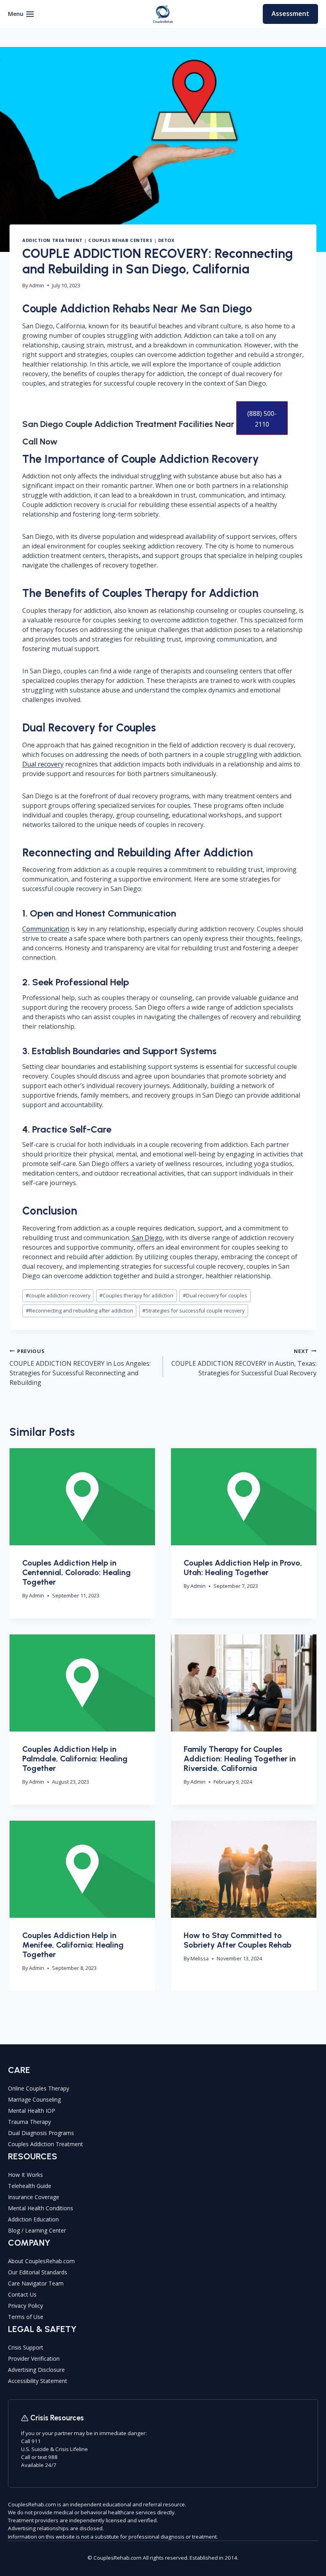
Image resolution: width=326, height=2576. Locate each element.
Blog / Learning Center (37, 2230)
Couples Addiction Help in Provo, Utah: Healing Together (243, 1568)
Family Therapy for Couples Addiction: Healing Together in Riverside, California (240, 1759)
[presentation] (82, 1497)
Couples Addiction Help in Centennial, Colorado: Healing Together (77, 1572)
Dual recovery (43, 764)
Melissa (200, 1958)
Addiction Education (33, 2219)
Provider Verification (34, 2359)
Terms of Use (26, 2317)
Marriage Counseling (34, 2099)
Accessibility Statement (38, 2381)
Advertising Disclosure (36, 2370)
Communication (46, 929)
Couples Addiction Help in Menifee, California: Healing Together (73, 1945)
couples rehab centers (120, 240)
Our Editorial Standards (38, 2272)
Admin (37, 285)
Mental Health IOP (32, 2111)
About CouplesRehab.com (41, 2261)
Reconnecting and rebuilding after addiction (80, 1310)
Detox (166, 240)
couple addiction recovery (58, 1295)
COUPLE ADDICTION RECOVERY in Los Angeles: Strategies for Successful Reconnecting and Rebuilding (80, 1367)
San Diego (147, 1238)
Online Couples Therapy (39, 2088)
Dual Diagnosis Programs (41, 2133)
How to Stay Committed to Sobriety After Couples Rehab (238, 1940)
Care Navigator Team (36, 2283)
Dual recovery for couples (215, 1295)
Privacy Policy (25, 2306)
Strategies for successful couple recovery (193, 1310)
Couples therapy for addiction (136, 1295)
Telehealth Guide (30, 2186)
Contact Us (22, 2294)
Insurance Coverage (34, 2197)
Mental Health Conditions (41, 2208)
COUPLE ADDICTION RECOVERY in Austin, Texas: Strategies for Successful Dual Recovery (244, 1362)
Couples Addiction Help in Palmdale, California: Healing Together (75, 1759)
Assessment (290, 14)
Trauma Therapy (29, 2122)
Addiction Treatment (52, 240)
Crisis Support (26, 2347)
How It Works (25, 2175)
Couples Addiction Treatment (46, 2144)
